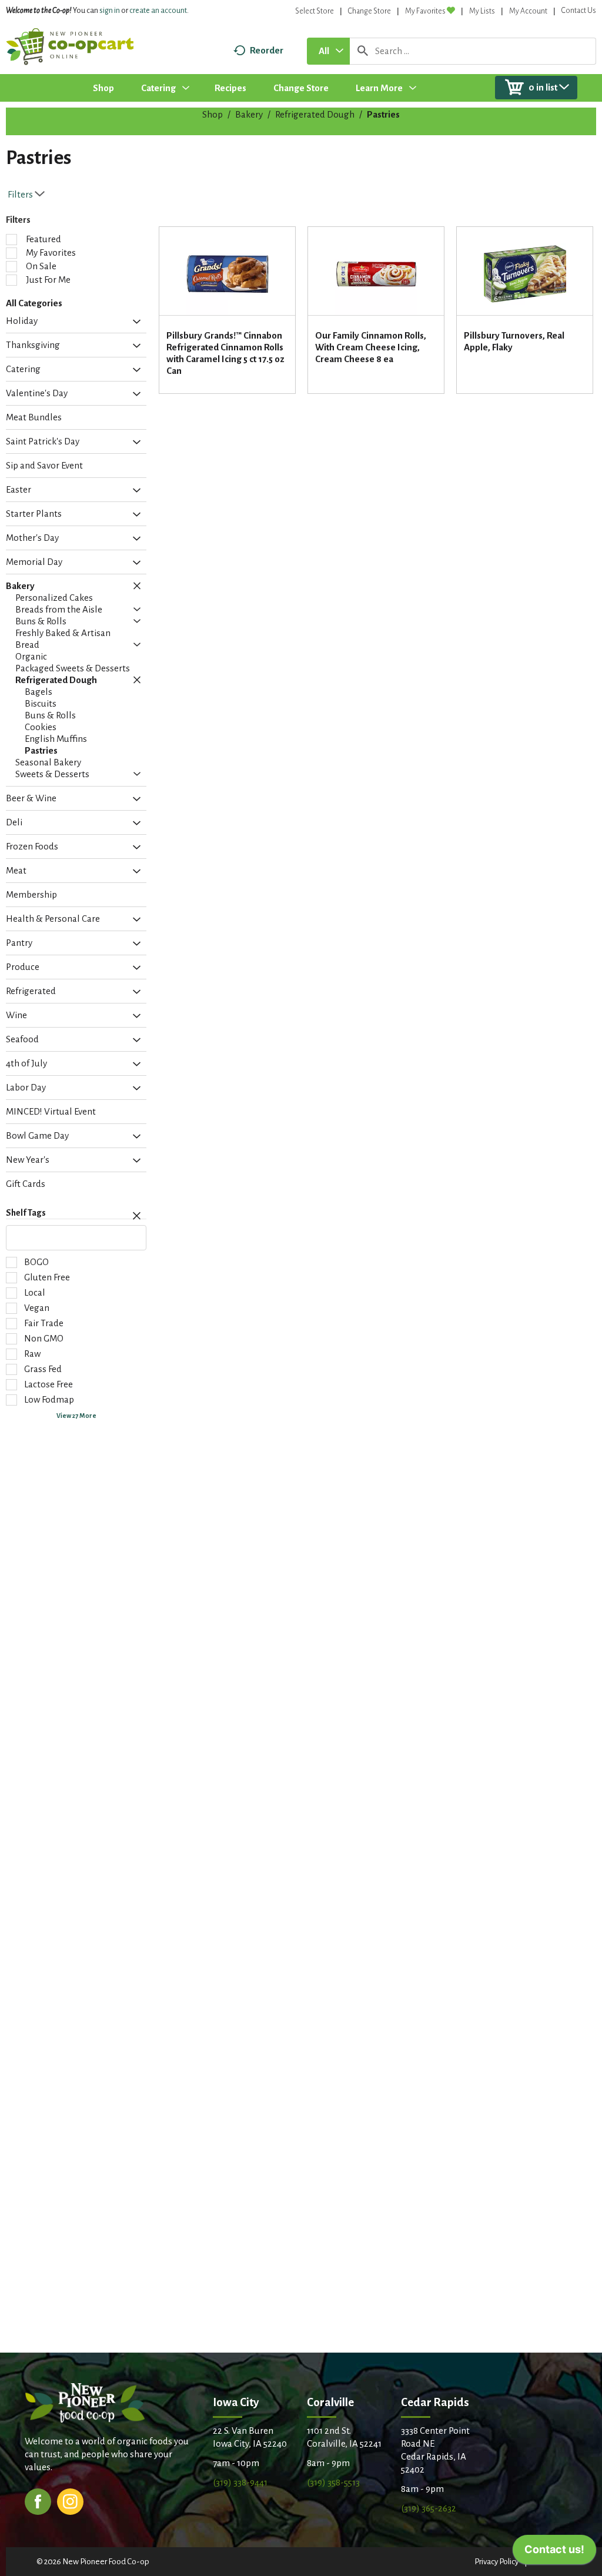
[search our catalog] (363, 51)
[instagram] (70, 2500)
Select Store (315, 11)
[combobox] (328, 51)
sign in (110, 11)
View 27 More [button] (76, 1416)
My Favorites (425, 11)
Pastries (383, 114)
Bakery (249, 114)
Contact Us (579, 11)
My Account (528, 11)
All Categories (34, 303)
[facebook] (38, 2500)
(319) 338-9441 (240, 2482)
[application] (554, 2552)
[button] (134, 322)
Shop (213, 114)
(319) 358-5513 (333, 2482)
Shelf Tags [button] (26, 1213)
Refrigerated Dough (315, 114)
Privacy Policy (496, 2562)
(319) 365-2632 (429, 2508)
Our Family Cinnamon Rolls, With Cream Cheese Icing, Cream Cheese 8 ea (371, 347)
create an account (158, 11)
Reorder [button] (267, 50)
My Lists (482, 11)
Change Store (369, 11)
